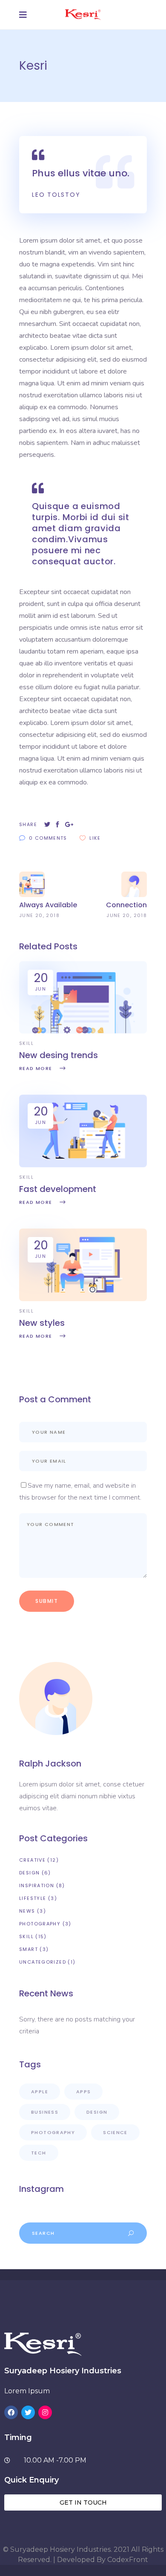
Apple (40, 2092)
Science (115, 2132)
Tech (39, 2153)
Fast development (58, 1189)
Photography (40, 1924)
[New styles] (83, 1299)
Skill (26, 1043)
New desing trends (59, 1055)
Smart (29, 1949)
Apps (84, 2092)
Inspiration (37, 1885)
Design (29, 1873)
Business (45, 2112)
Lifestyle (33, 1898)
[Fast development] (83, 1165)
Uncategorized (43, 1962)
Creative (32, 1860)
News (27, 1911)
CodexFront (128, 2560)
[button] (83, 2502)
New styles (42, 1323)
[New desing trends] (83, 1031)
